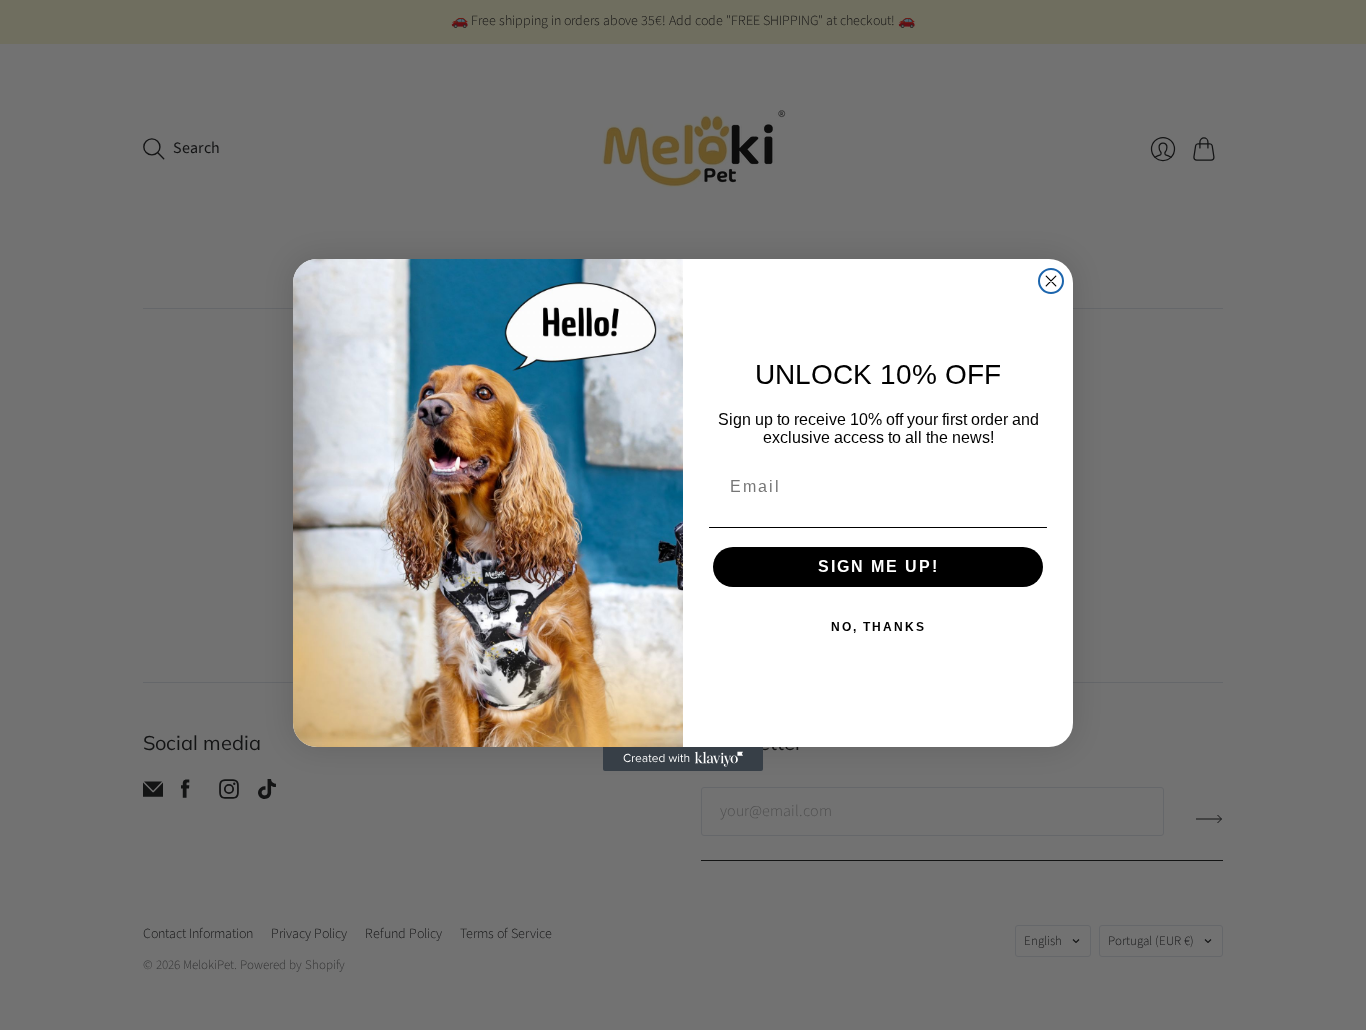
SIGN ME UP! (878, 566)
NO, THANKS (878, 627)
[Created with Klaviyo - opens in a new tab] (683, 759)
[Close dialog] (1051, 281)
